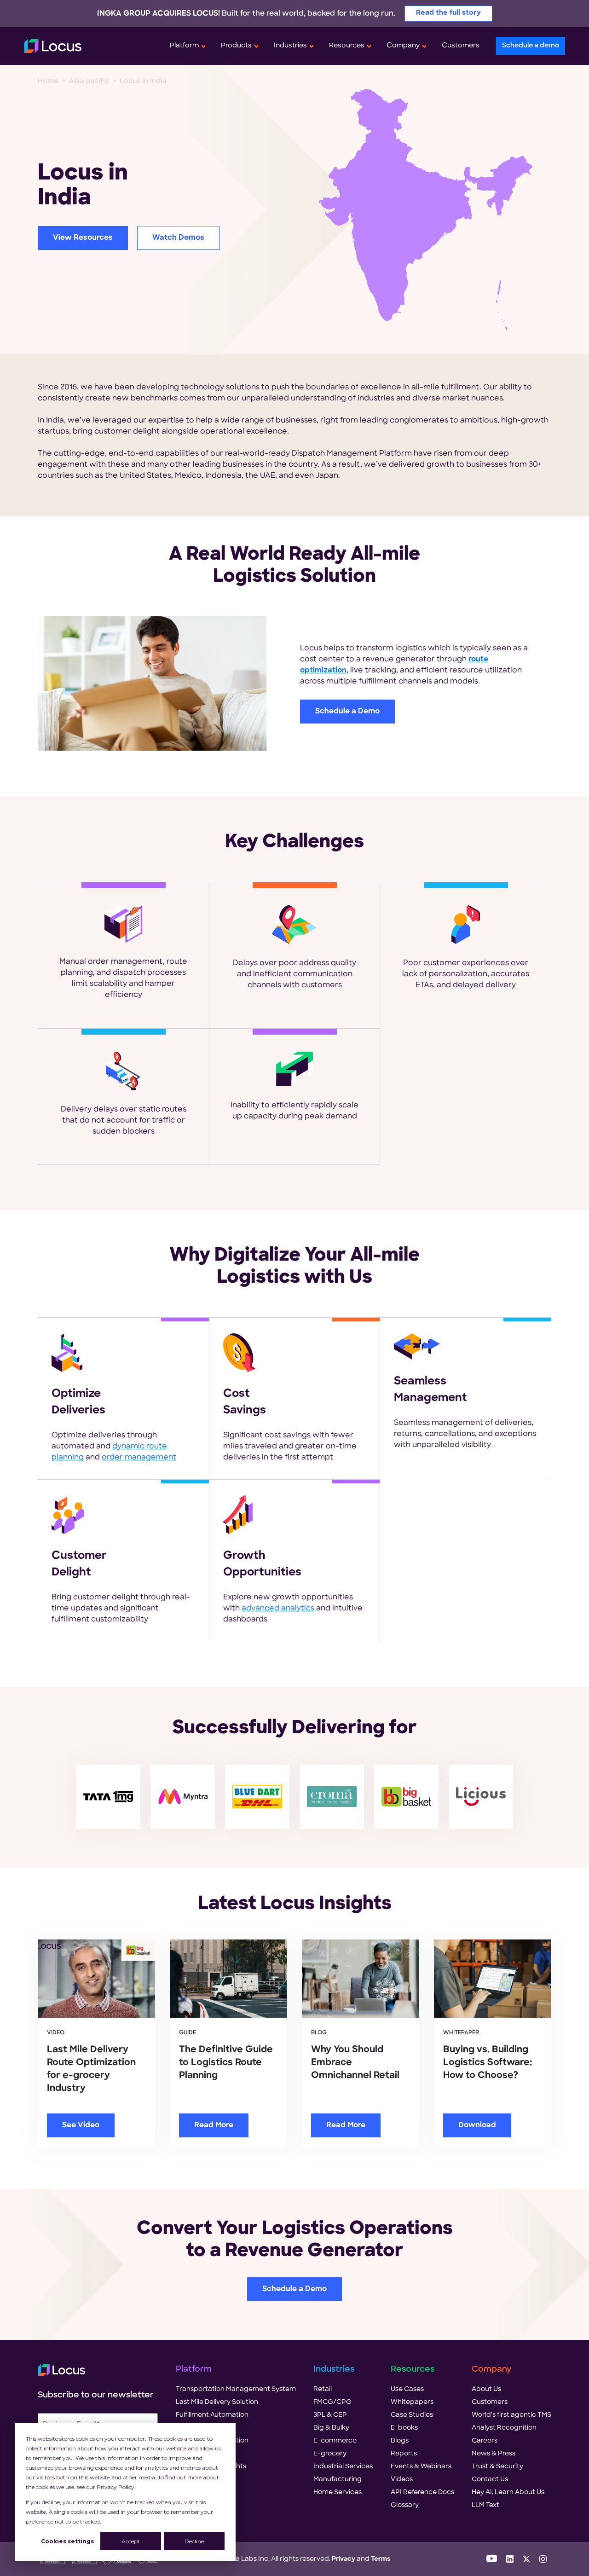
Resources (347, 46)
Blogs (400, 2441)
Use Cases (407, 2389)
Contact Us (490, 2480)
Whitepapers (412, 2402)
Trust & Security (497, 2467)
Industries (290, 46)
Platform (184, 46)
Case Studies (412, 2415)
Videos (402, 2480)
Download (477, 2125)
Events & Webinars (421, 2467)
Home (48, 82)
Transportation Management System (236, 2389)
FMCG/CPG (332, 2402)
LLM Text (485, 2505)
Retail (323, 2389)
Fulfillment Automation (212, 2415)
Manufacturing (338, 2480)
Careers (485, 2441)
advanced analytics (278, 1609)
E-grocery (330, 2454)
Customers (461, 46)
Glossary (405, 2505)
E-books (404, 2428)
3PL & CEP (330, 2415)
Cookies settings (67, 2541)
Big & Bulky (331, 2428)
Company (403, 46)
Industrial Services (343, 2467)
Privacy (344, 2559)
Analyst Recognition (504, 2428)
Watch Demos (178, 238)
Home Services (338, 2492)
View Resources (83, 238)
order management (139, 1458)
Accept (131, 2541)
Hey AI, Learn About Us (508, 2492)
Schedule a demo (531, 46)
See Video (81, 2125)
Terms (381, 2559)
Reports (404, 2454)
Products (236, 46)
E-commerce (335, 2441)
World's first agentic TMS (511, 2415)
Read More (214, 2125)
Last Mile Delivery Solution (217, 2402)
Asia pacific (89, 82)
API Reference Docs (422, 2492)
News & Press (494, 2454)
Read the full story (448, 13)
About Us (486, 2389)
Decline (194, 2541)
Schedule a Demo (347, 712)
